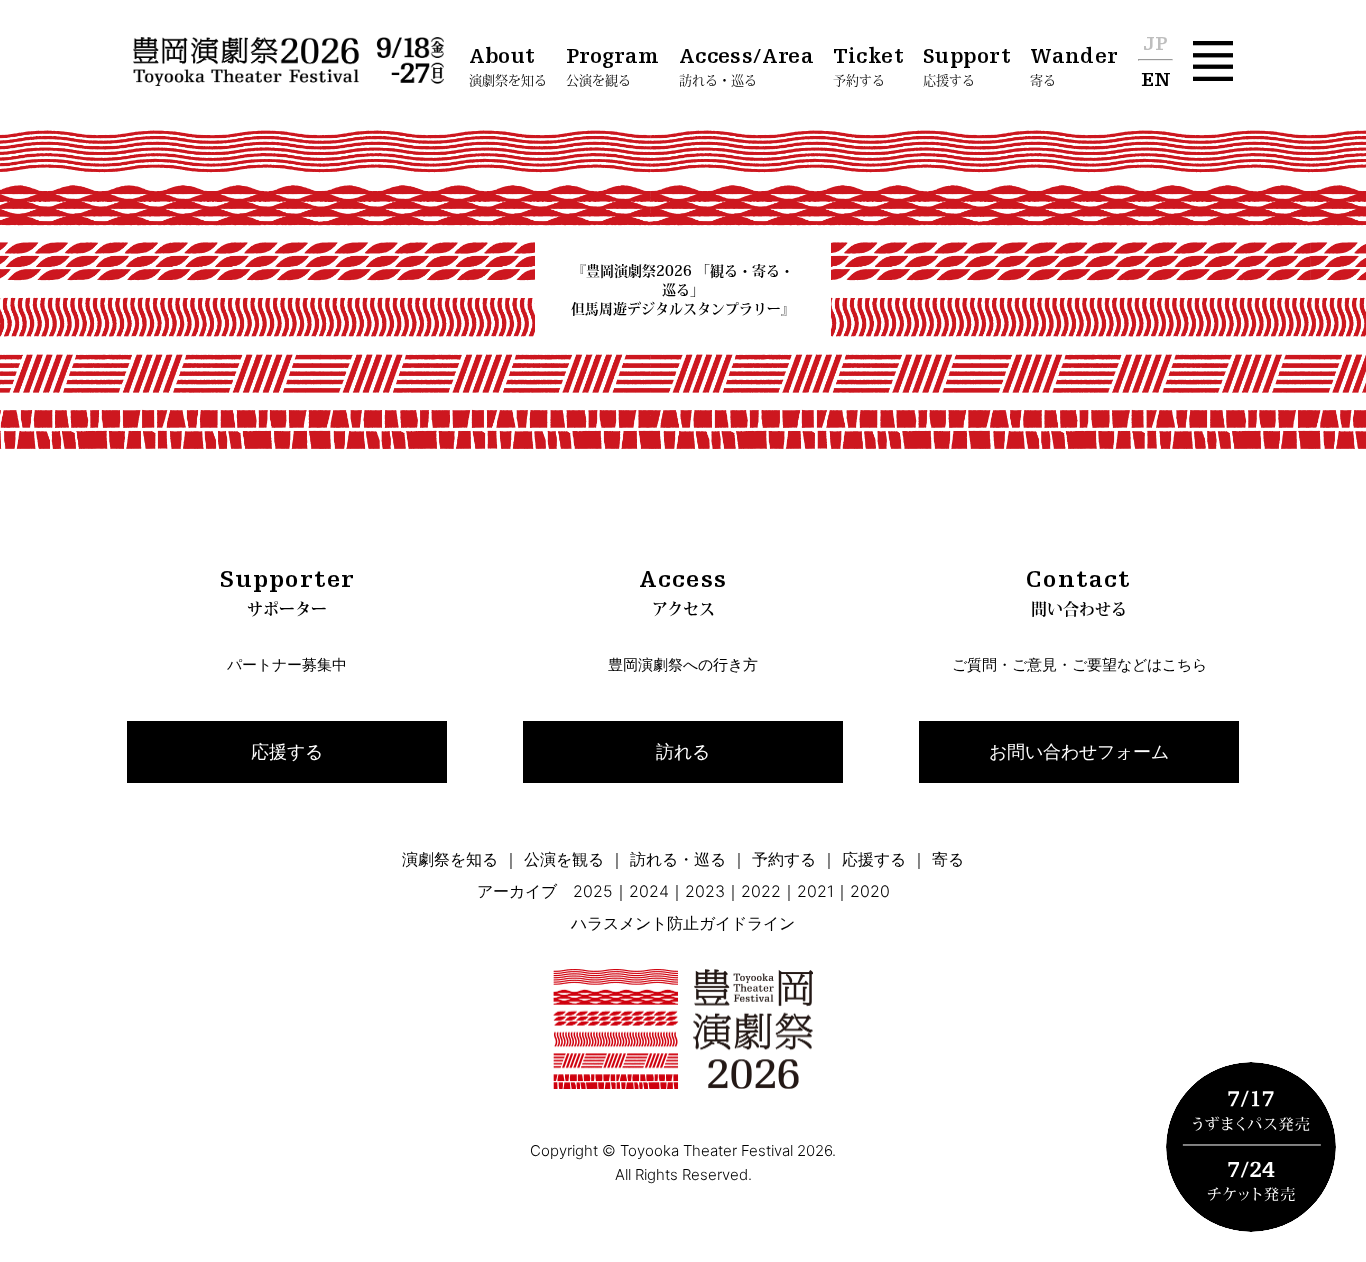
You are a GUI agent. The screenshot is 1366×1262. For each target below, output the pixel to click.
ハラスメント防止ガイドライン (683, 923)
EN (1156, 81)
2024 (649, 891)
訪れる (683, 751)
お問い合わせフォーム (1079, 751)
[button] (1213, 61)
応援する (287, 751)
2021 (815, 891)
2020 (870, 891)
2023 (705, 891)
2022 (761, 891)
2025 (593, 891)
